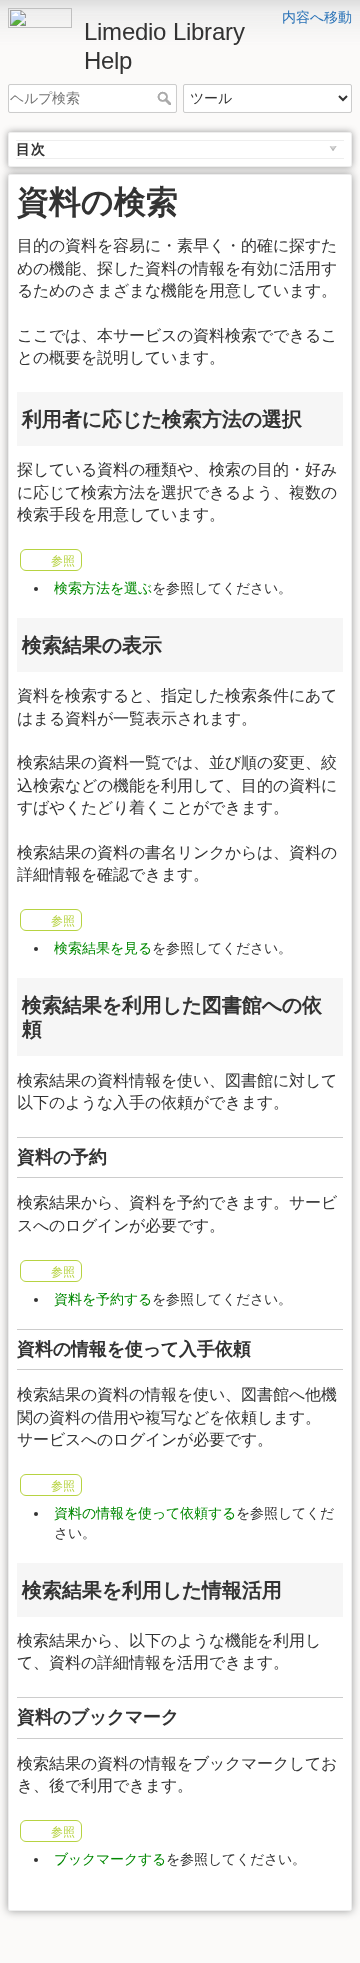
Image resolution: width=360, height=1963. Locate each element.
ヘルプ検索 (166, 98)
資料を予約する (103, 1299)
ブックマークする (110, 1859)
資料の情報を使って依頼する (145, 1513)
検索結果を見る (103, 948)
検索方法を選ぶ (103, 588)
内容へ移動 (317, 17)
